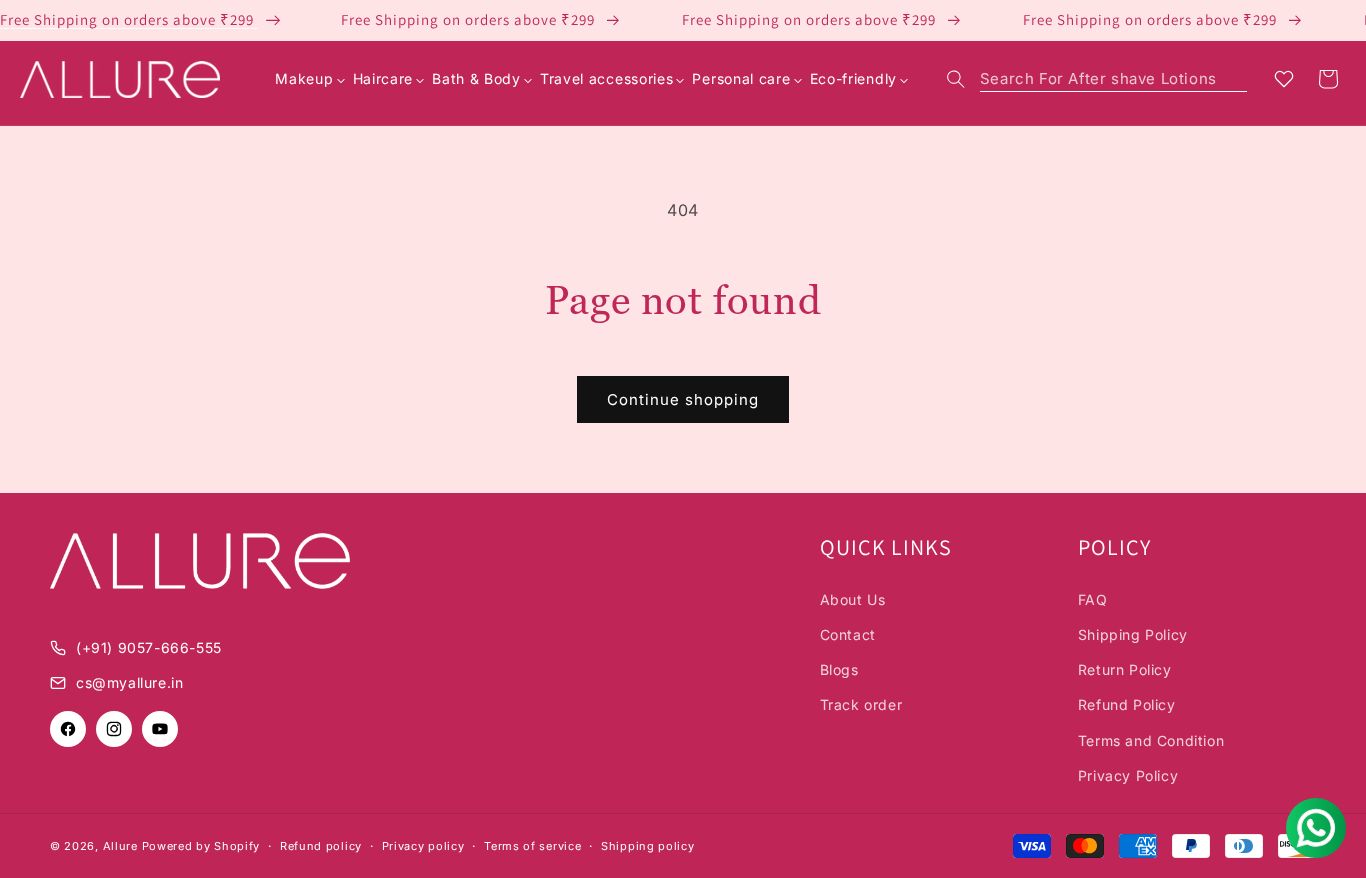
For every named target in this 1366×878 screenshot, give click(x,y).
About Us (853, 599)
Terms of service (532, 846)
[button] (1097, 79)
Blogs (839, 669)
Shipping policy (648, 846)
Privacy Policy (1128, 775)
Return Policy (1125, 669)
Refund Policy (1127, 704)
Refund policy (321, 846)
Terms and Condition (1151, 740)
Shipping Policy (1133, 634)
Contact (848, 634)
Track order (861, 704)
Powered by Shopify (201, 846)
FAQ (1093, 599)
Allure (120, 846)
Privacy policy (423, 846)
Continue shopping (683, 399)
